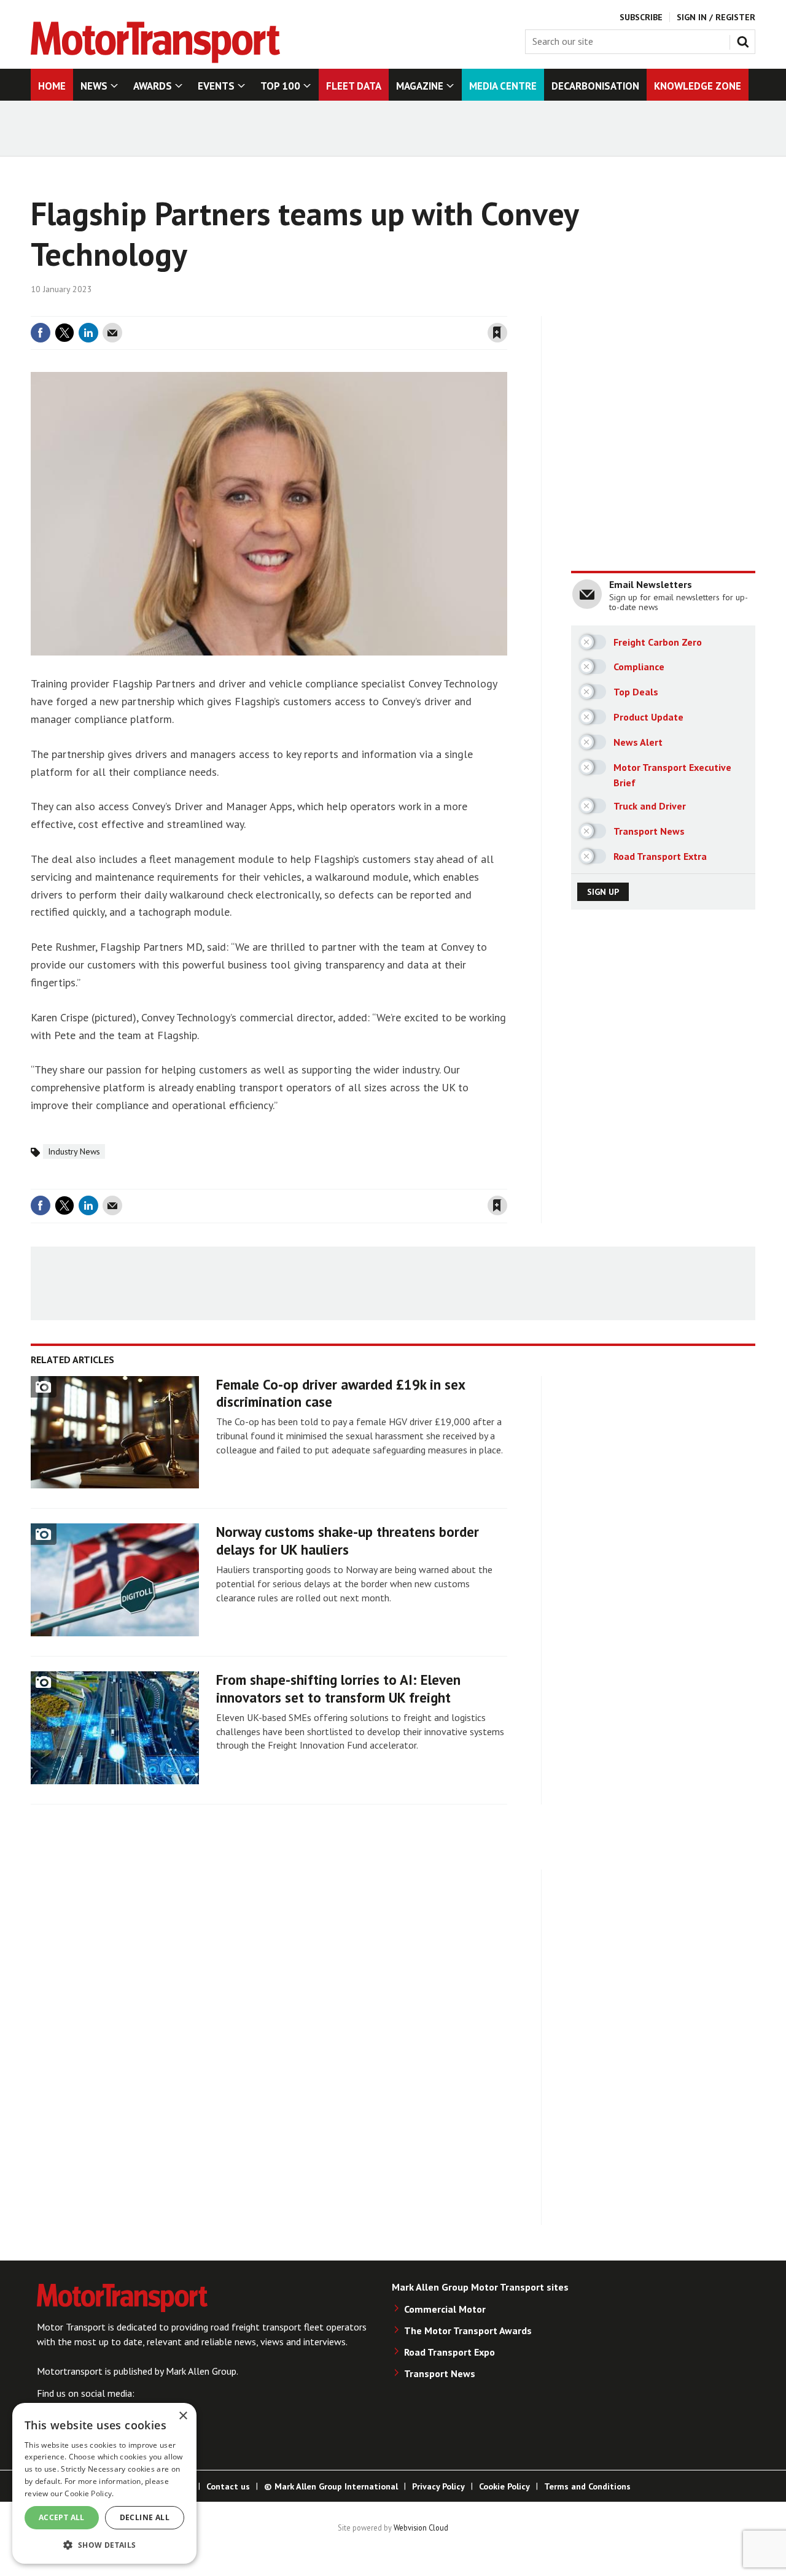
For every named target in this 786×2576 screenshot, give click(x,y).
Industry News (74, 1151)
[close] (506, 309)
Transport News (440, 2373)
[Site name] (155, 60)
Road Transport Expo (449, 2352)
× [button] (183, 2416)
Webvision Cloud (421, 2528)
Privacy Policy (438, 2486)
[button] (104, 2544)
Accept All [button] (62, 2517)
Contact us (228, 2486)
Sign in (352, 309)
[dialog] (104, 2483)
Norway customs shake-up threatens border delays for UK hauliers (348, 1541)
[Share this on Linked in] (88, 333)
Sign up (603, 892)
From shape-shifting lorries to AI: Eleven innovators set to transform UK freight (338, 1688)
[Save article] (497, 333)
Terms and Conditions (587, 2486)
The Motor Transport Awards (468, 2330)
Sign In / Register (716, 17)
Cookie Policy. (89, 2493)
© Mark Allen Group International (331, 2486)
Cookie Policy (504, 2486)
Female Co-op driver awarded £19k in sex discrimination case (340, 1393)
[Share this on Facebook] (41, 333)
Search (745, 39)
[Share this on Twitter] (64, 333)
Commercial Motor (445, 2309)
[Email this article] (112, 333)
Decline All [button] (145, 2517)
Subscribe (641, 17)
